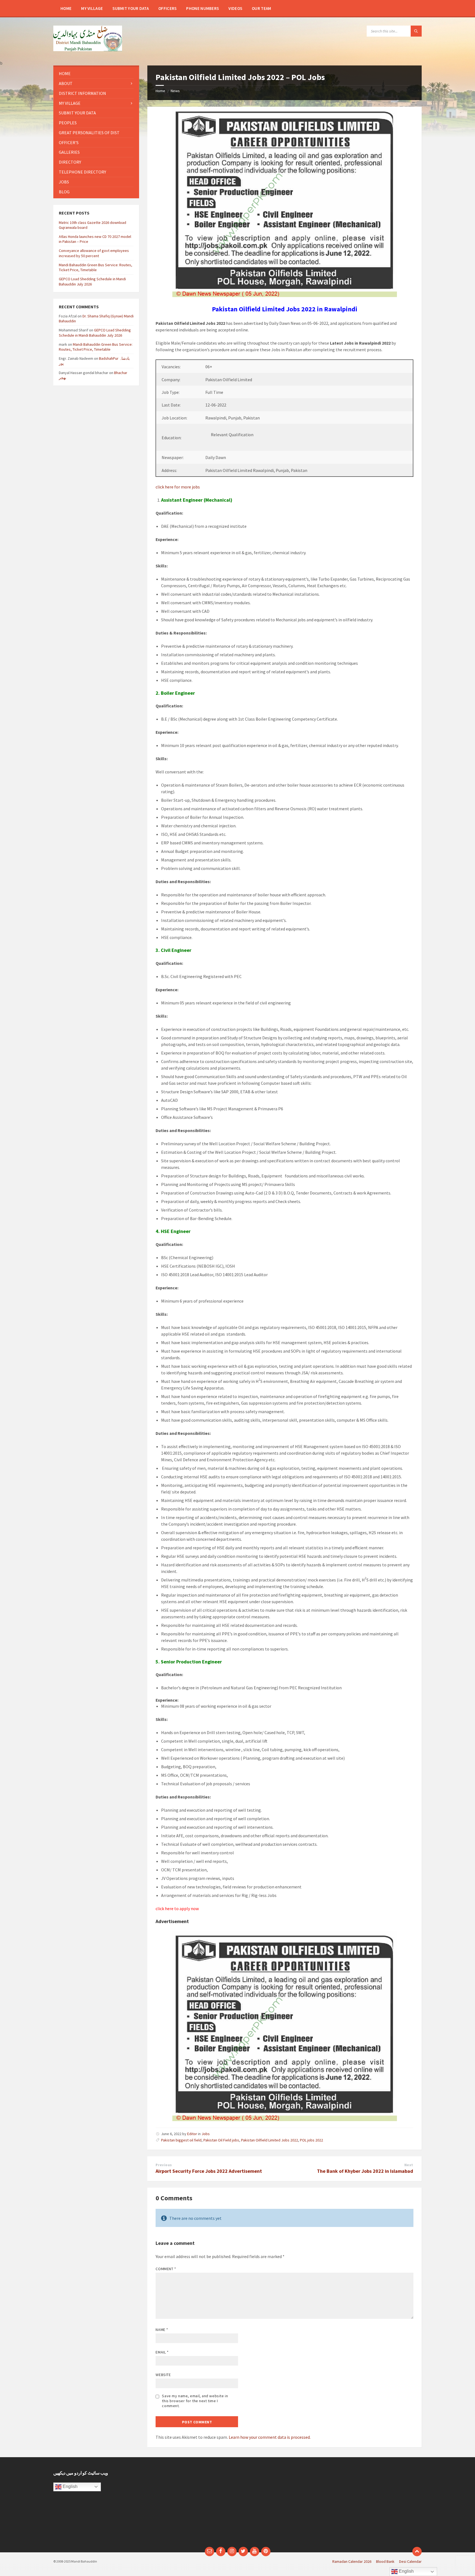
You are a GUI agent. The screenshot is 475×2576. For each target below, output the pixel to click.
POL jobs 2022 (311, 2140)
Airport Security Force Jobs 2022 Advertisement (209, 2171)
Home (160, 91)
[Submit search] (416, 31)
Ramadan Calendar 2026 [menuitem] (352, 2561)
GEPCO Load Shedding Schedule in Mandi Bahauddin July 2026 (95, 333)
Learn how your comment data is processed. (270, 2437)
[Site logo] (88, 50)
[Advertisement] (190, 2505)
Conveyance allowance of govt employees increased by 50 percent (94, 253)
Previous (164, 2165)
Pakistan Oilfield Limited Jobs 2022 (270, 2140)
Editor (192, 2134)
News (175, 91)
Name (162, 2330)
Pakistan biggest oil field (181, 2140)
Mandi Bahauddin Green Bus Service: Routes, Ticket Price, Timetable (96, 267)
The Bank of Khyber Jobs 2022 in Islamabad (365, 2171)
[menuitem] (66, 8)
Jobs (206, 2134)
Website (163, 2375)
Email (162, 2352)
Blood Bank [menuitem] (385, 2561)
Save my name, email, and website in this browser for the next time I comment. (195, 2401)
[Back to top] (417, 2552)
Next (409, 2165)
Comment (166, 2269)
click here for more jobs (178, 487)
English (70, 2486)
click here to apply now (177, 1908)
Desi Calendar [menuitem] (410, 2561)
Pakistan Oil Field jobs (221, 2140)
